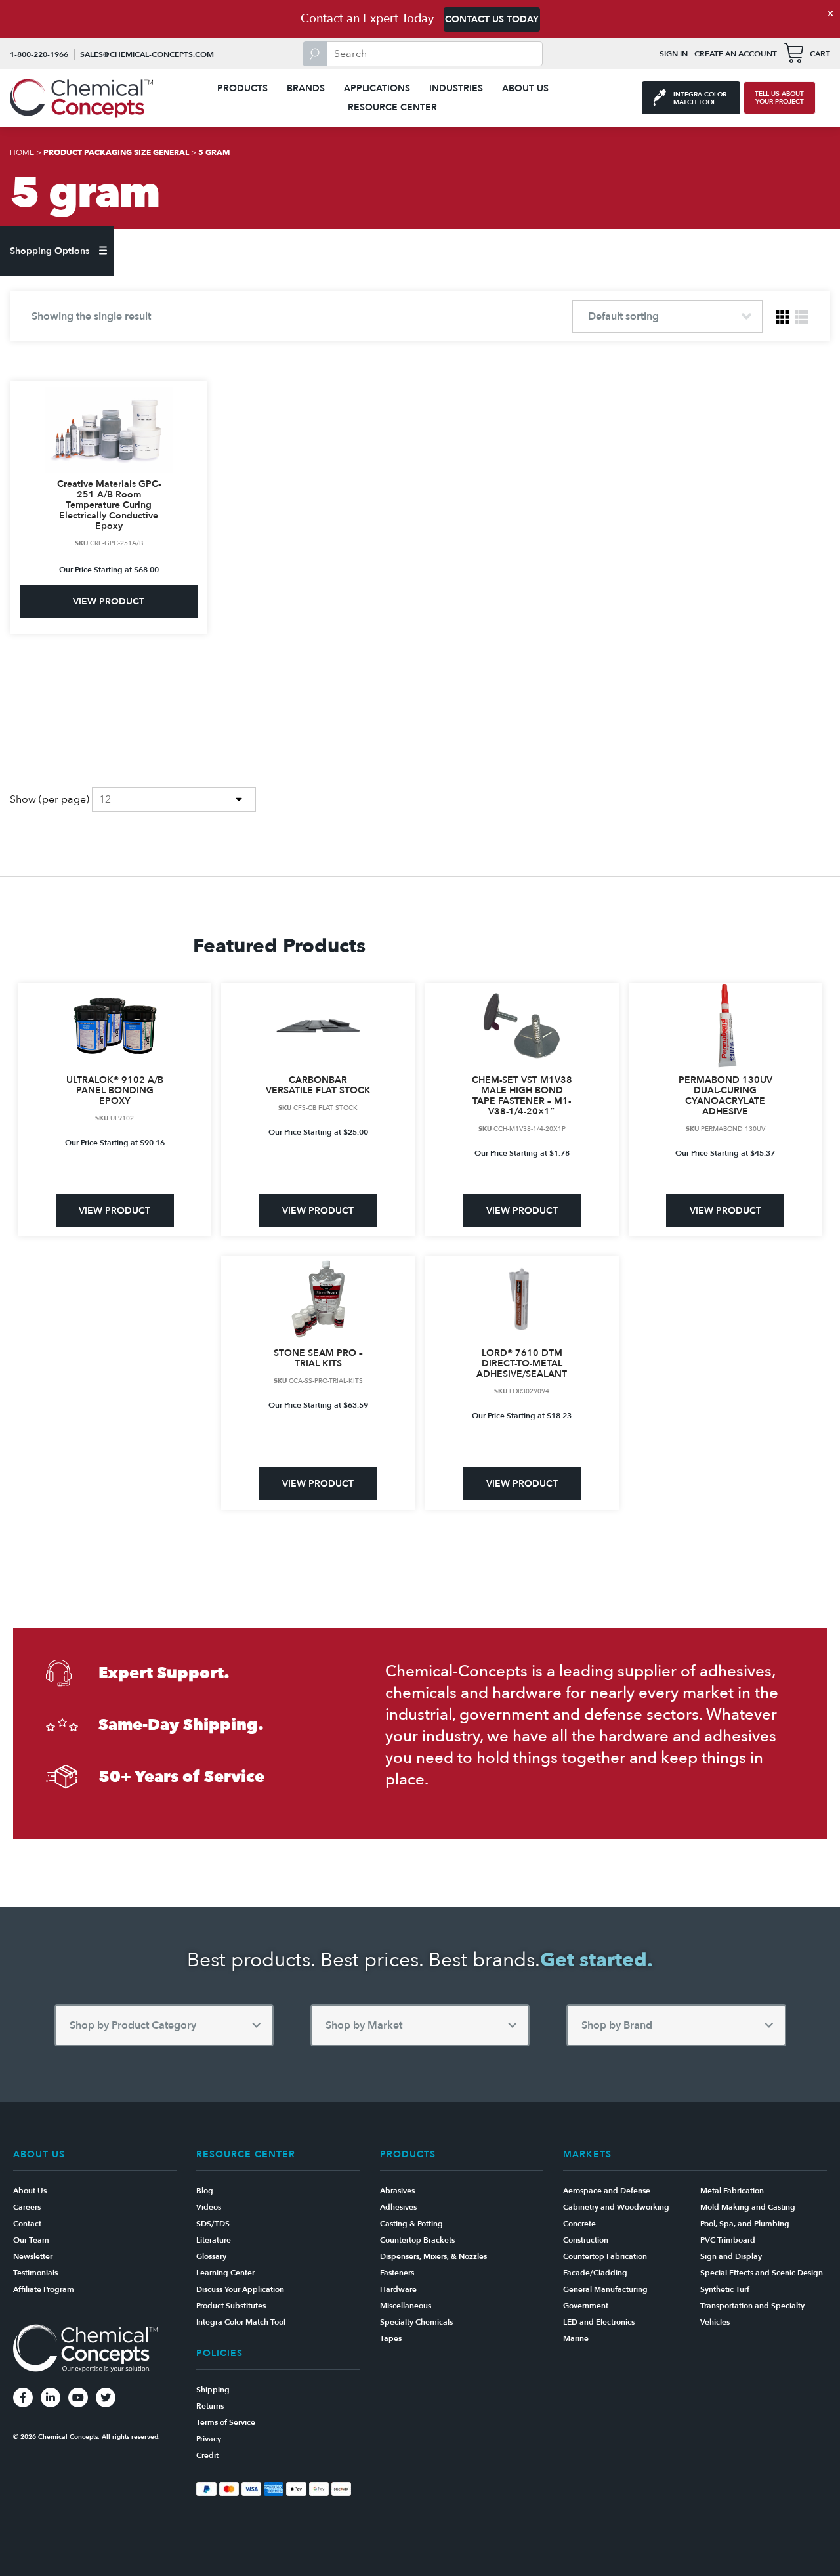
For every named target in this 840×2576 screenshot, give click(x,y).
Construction (586, 2240)
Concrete (579, 2224)
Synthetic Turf (725, 2289)
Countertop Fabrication (605, 2256)
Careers (27, 2207)
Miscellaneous (406, 2306)
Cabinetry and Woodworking (616, 2207)
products (242, 88)
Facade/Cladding (595, 2273)
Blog (205, 2191)
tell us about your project (779, 98)
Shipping (213, 2390)
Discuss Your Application (240, 2289)
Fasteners (397, 2273)
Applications (377, 88)
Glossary (211, 2256)
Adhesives (398, 2207)
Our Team (31, 2240)
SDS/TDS (213, 2224)
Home (22, 152)
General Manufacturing (605, 2289)
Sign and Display (731, 2256)
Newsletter (33, 2256)
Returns (210, 2406)
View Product (109, 602)
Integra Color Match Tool (241, 2322)
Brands (306, 88)
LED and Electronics (599, 2322)
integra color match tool (700, 98)
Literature (214, 2240)
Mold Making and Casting (748, 2207)
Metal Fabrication (732, 2191)
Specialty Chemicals (416, 2322)
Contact (27, 2224)
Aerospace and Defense (607, 2191)
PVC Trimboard (728, 2240)
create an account (736, 54)
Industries (456, 88)
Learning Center (225, 2273)
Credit (207, 2455)
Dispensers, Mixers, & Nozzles (433, 2256)
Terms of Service (226, 2422)
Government (586, 2306)
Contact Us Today (492, 19)
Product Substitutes (231, 2306)
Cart (820, 54)
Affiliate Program (44, 2289)
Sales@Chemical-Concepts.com (147, 54)
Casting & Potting (411, 2224)
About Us (525, 88)
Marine (576, 2338)
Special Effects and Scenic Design (762, 2273)
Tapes (391, 2338)
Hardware (398, 2289)
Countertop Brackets (417, 2240)
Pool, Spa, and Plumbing (745, 2224)
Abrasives (397, 2191)
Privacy (209, 2439)
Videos (209, 2207)
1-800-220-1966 (39, 54)
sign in (674, 54)
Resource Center (392, 107)
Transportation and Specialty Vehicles (752, 2314)
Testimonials (35, 2273)
